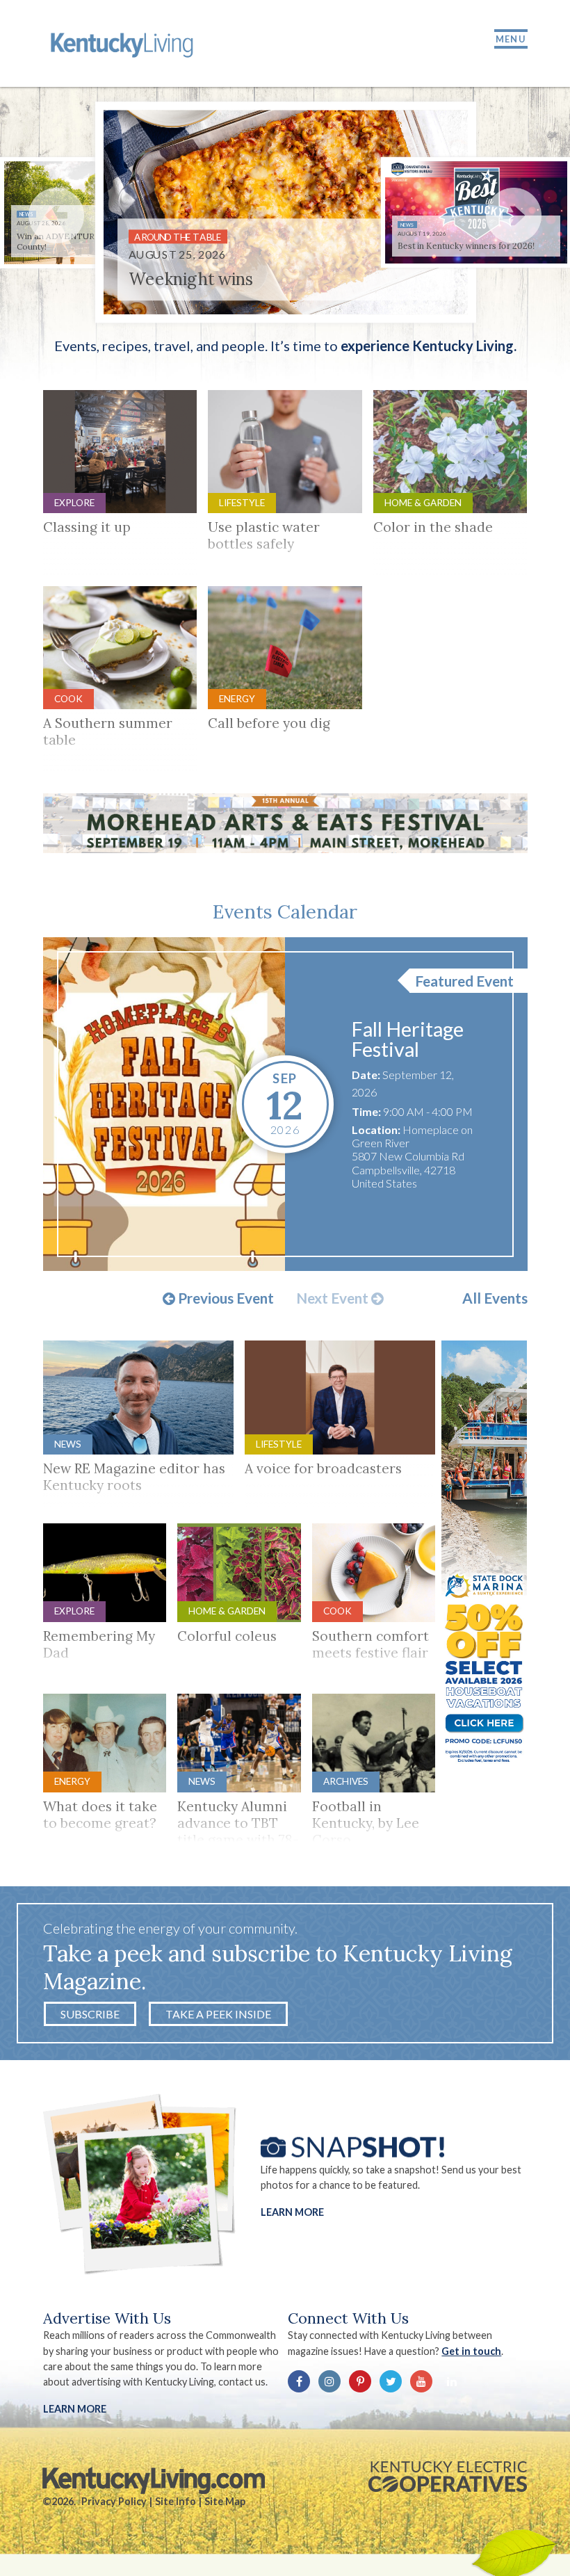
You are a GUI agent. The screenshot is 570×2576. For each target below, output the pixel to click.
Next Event (334, 1299)
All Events (495, 1298)
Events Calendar (285, 912)
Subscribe (90, 2014)
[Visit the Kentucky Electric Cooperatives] (448, 2477)
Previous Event (225, 1299)
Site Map (225, 2501)
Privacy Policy (114, 2501)
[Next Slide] (514, 216)
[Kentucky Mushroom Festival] (164, 1104)
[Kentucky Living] (124, 43)
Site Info (176, 2501)
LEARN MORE (75, 2409)
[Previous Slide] (56, 216)
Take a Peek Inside (218, 2014)
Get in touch (471, 2351)
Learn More (292, 2211)
